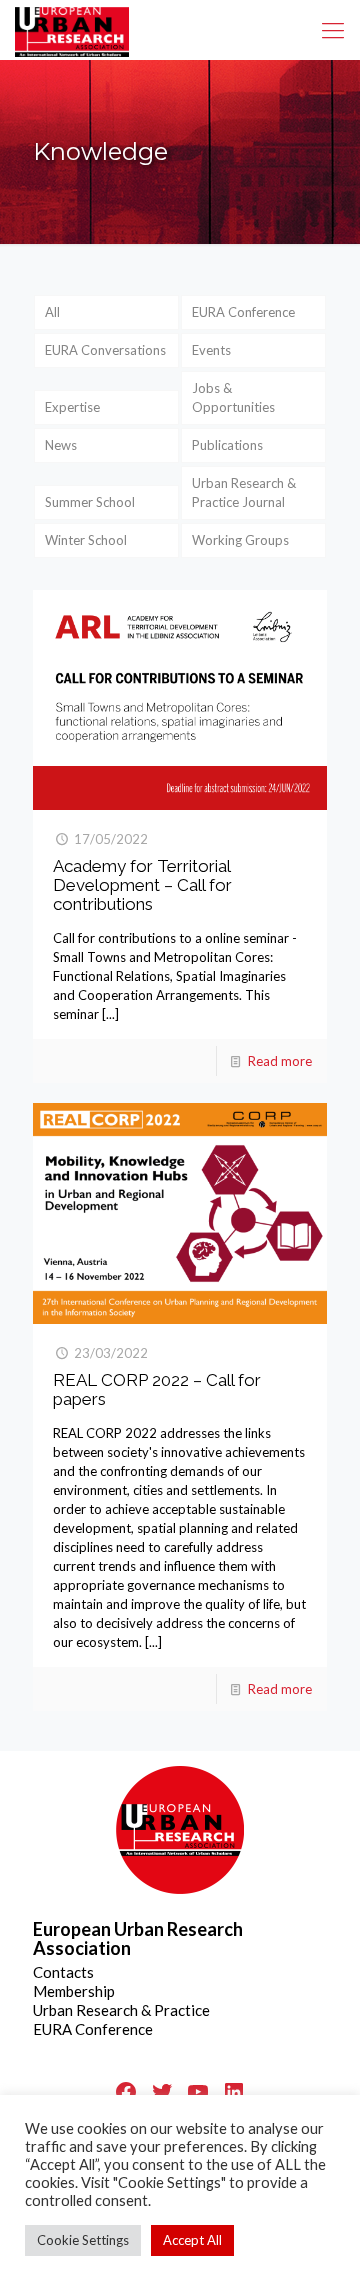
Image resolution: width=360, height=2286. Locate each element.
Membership (74, 1991)
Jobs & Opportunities (233, 397)
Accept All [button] (192, 2240)
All (52, 312)
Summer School (90, 502)
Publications (227, 445)
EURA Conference (243, 312)
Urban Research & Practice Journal (244, 492)
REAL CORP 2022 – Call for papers (157, 1389)
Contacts (63, 1972)
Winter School (86, 540)
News (61, 445)
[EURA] (72, 30)
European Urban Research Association (138, 1938)
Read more (280, 1061)
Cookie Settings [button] (83, 2240)
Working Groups (240, 540)
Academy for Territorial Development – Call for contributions (142, 885)
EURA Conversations (105, 350)
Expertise (72, 407)
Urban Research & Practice (121, 2010)
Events (211, 350)
